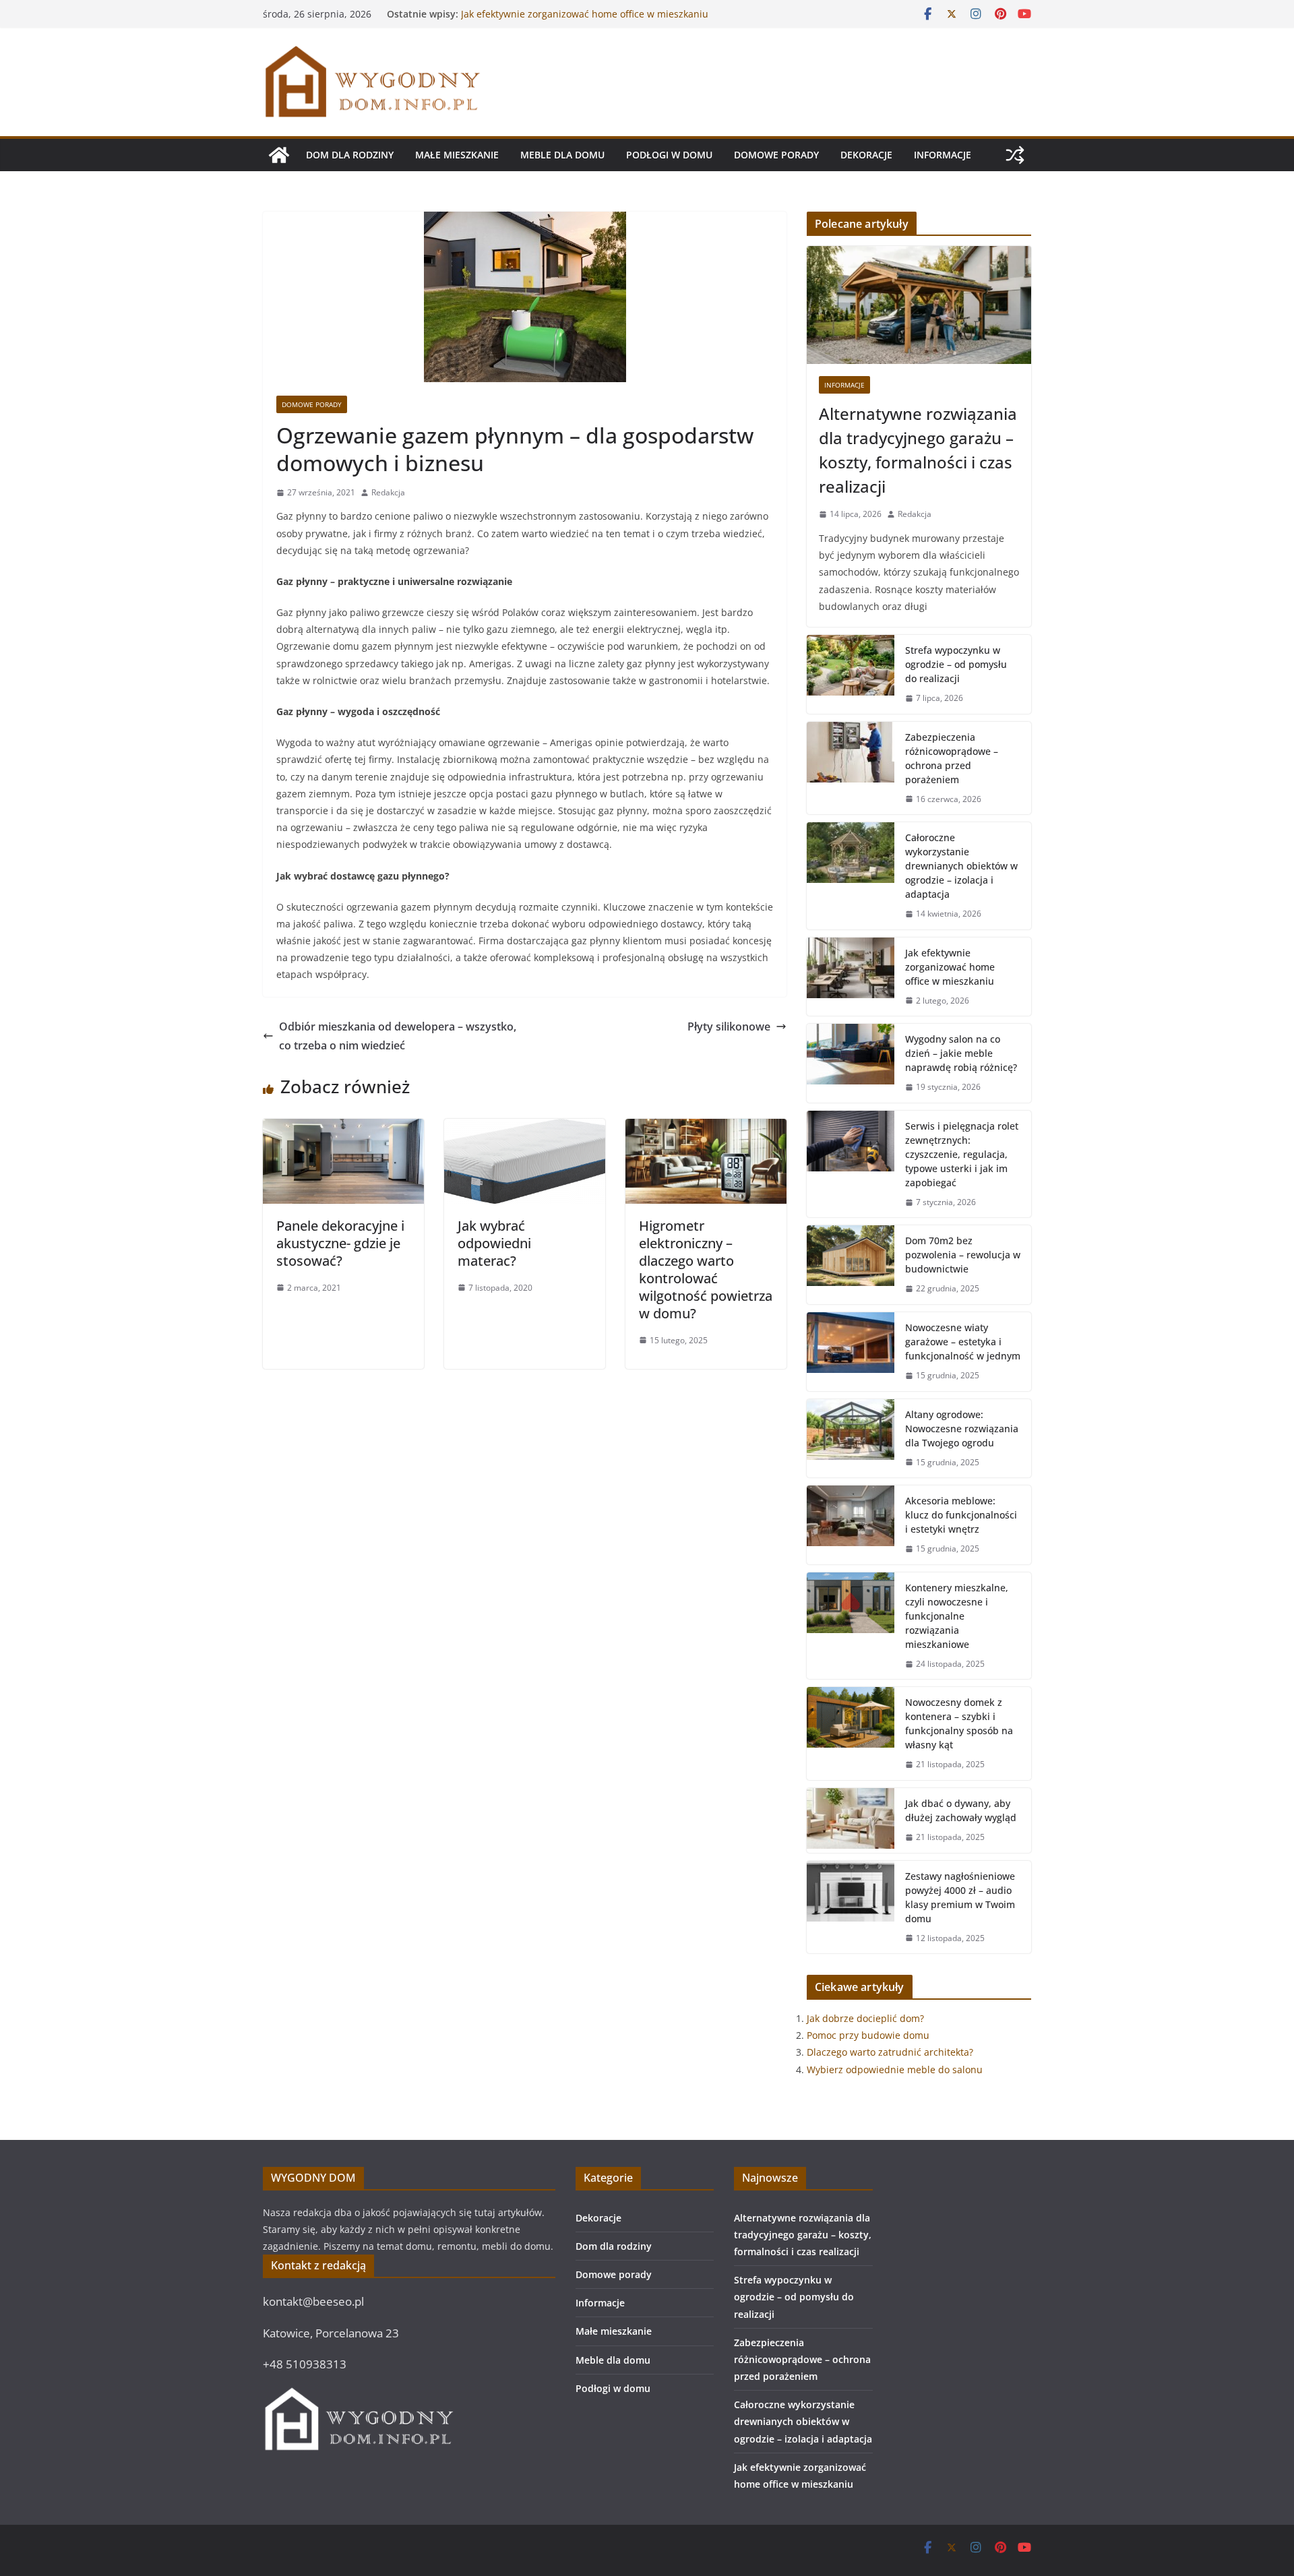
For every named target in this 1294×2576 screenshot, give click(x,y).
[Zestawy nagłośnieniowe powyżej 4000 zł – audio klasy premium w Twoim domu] (851, 1907)
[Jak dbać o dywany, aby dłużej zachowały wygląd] (851, 1820)
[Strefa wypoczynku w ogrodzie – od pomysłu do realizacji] (851, 674)
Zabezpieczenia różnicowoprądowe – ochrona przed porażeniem (952, 758)
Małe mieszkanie (457, 155)
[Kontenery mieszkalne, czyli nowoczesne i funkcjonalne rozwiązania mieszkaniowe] (851, 1626)
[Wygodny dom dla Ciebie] (279, 155)
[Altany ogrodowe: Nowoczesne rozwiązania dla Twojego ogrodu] (851, 1439)
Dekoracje (866, 155)
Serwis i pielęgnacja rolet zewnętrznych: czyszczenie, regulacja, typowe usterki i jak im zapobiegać (962, 1154)
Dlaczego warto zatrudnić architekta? (890, 2052)
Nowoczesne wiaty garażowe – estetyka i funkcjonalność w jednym (963, 1342)
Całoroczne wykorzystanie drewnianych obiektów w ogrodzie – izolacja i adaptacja (576, 21)
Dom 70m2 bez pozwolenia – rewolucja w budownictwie (963, 1255)
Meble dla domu (562, 155)
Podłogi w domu (669, 155)
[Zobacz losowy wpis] (1015, 155)
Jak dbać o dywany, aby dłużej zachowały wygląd (961, 1810)
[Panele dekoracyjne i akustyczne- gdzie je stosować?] (343, 1128)
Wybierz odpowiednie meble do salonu (895, 2069)
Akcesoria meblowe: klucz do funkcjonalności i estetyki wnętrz (961, 1515)
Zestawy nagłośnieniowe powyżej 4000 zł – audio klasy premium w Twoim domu (960, 1897)
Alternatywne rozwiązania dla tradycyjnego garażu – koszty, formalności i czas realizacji (918, 450)
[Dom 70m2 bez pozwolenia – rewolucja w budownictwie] (851, 1265)
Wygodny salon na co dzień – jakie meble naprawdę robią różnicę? (961, 1053)
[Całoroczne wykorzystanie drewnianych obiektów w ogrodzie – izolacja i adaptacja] (851, 876)
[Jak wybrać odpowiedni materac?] (525, 1128)
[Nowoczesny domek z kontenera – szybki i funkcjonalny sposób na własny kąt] (851, 1734)
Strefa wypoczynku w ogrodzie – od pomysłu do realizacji (956, 664)
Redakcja (388, 492)
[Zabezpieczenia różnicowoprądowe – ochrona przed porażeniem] (851, 768)
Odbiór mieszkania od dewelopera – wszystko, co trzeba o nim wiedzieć (398, 1036)
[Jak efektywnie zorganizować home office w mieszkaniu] (851, 977)
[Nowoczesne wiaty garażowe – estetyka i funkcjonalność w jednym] (851, 1352)
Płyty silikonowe (729, 1026)
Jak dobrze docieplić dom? (865, 2018)
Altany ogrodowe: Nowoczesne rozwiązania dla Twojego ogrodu (962, 1429)
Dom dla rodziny (350, 155)
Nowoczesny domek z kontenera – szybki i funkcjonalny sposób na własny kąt (959, 1723)
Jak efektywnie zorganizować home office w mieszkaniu (950, 967)
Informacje (943, 155)
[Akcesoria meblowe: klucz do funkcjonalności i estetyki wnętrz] (851, 1525)
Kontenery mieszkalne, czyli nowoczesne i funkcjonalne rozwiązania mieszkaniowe (957, 1616)
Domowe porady (776, 155)
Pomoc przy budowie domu (868, 2035)
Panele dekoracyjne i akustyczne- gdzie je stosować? (340, 1243)
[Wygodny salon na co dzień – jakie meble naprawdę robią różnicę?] (851, 1063)
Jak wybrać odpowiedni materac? (494, 1243)
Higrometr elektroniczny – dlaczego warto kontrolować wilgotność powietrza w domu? (706, 1269)
